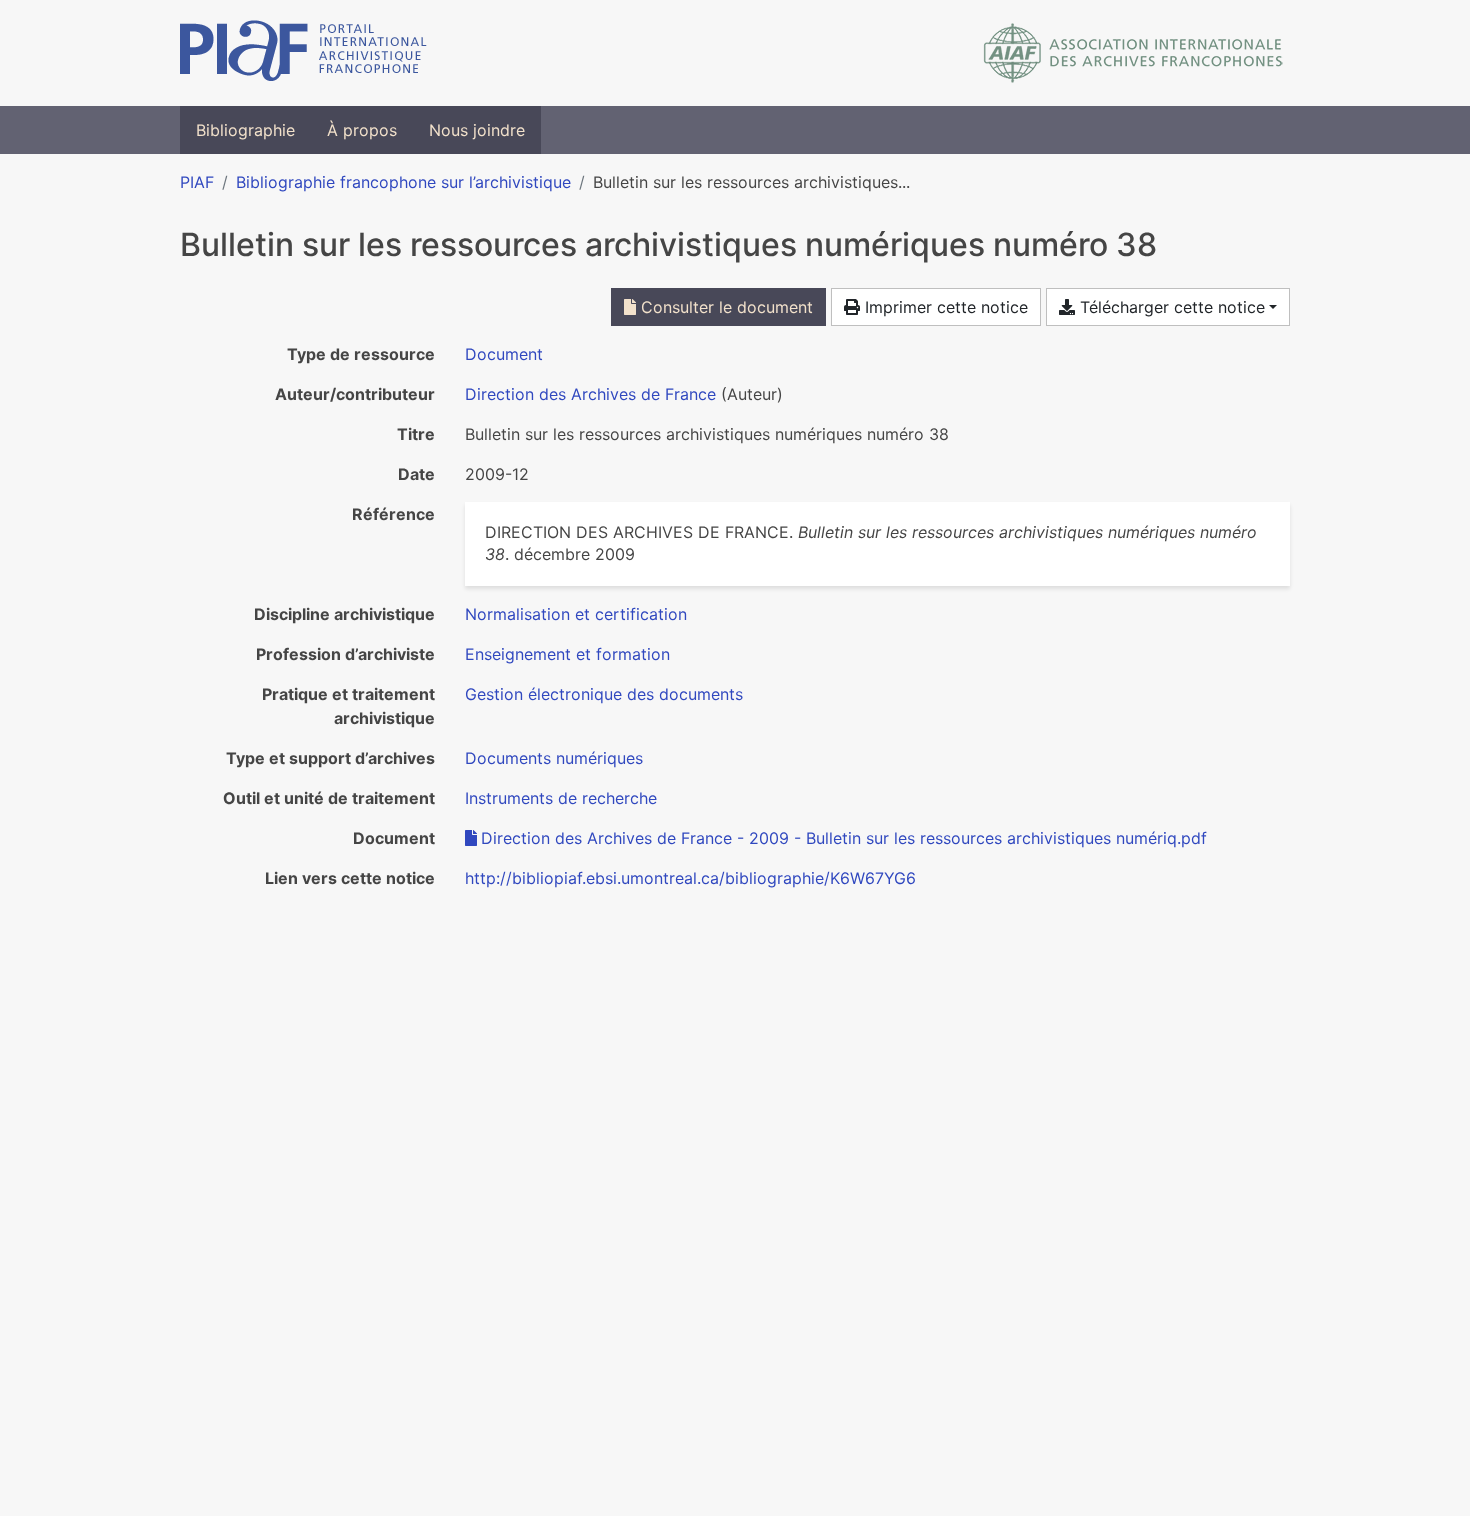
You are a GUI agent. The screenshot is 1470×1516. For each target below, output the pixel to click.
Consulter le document (724, 307)
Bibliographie (245, 130)
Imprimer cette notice (944, 307)
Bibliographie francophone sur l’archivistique (403, 182)
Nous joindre (477, 130)
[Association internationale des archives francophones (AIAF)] (1133, 53)
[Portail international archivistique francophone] (303, 53)
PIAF (197, 182)
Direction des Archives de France (590, 394)
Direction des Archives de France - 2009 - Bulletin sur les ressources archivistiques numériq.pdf (844, 838)
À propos (362, 130)
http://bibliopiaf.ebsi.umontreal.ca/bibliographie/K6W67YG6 (690, 878)
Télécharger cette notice (1170, 307)
